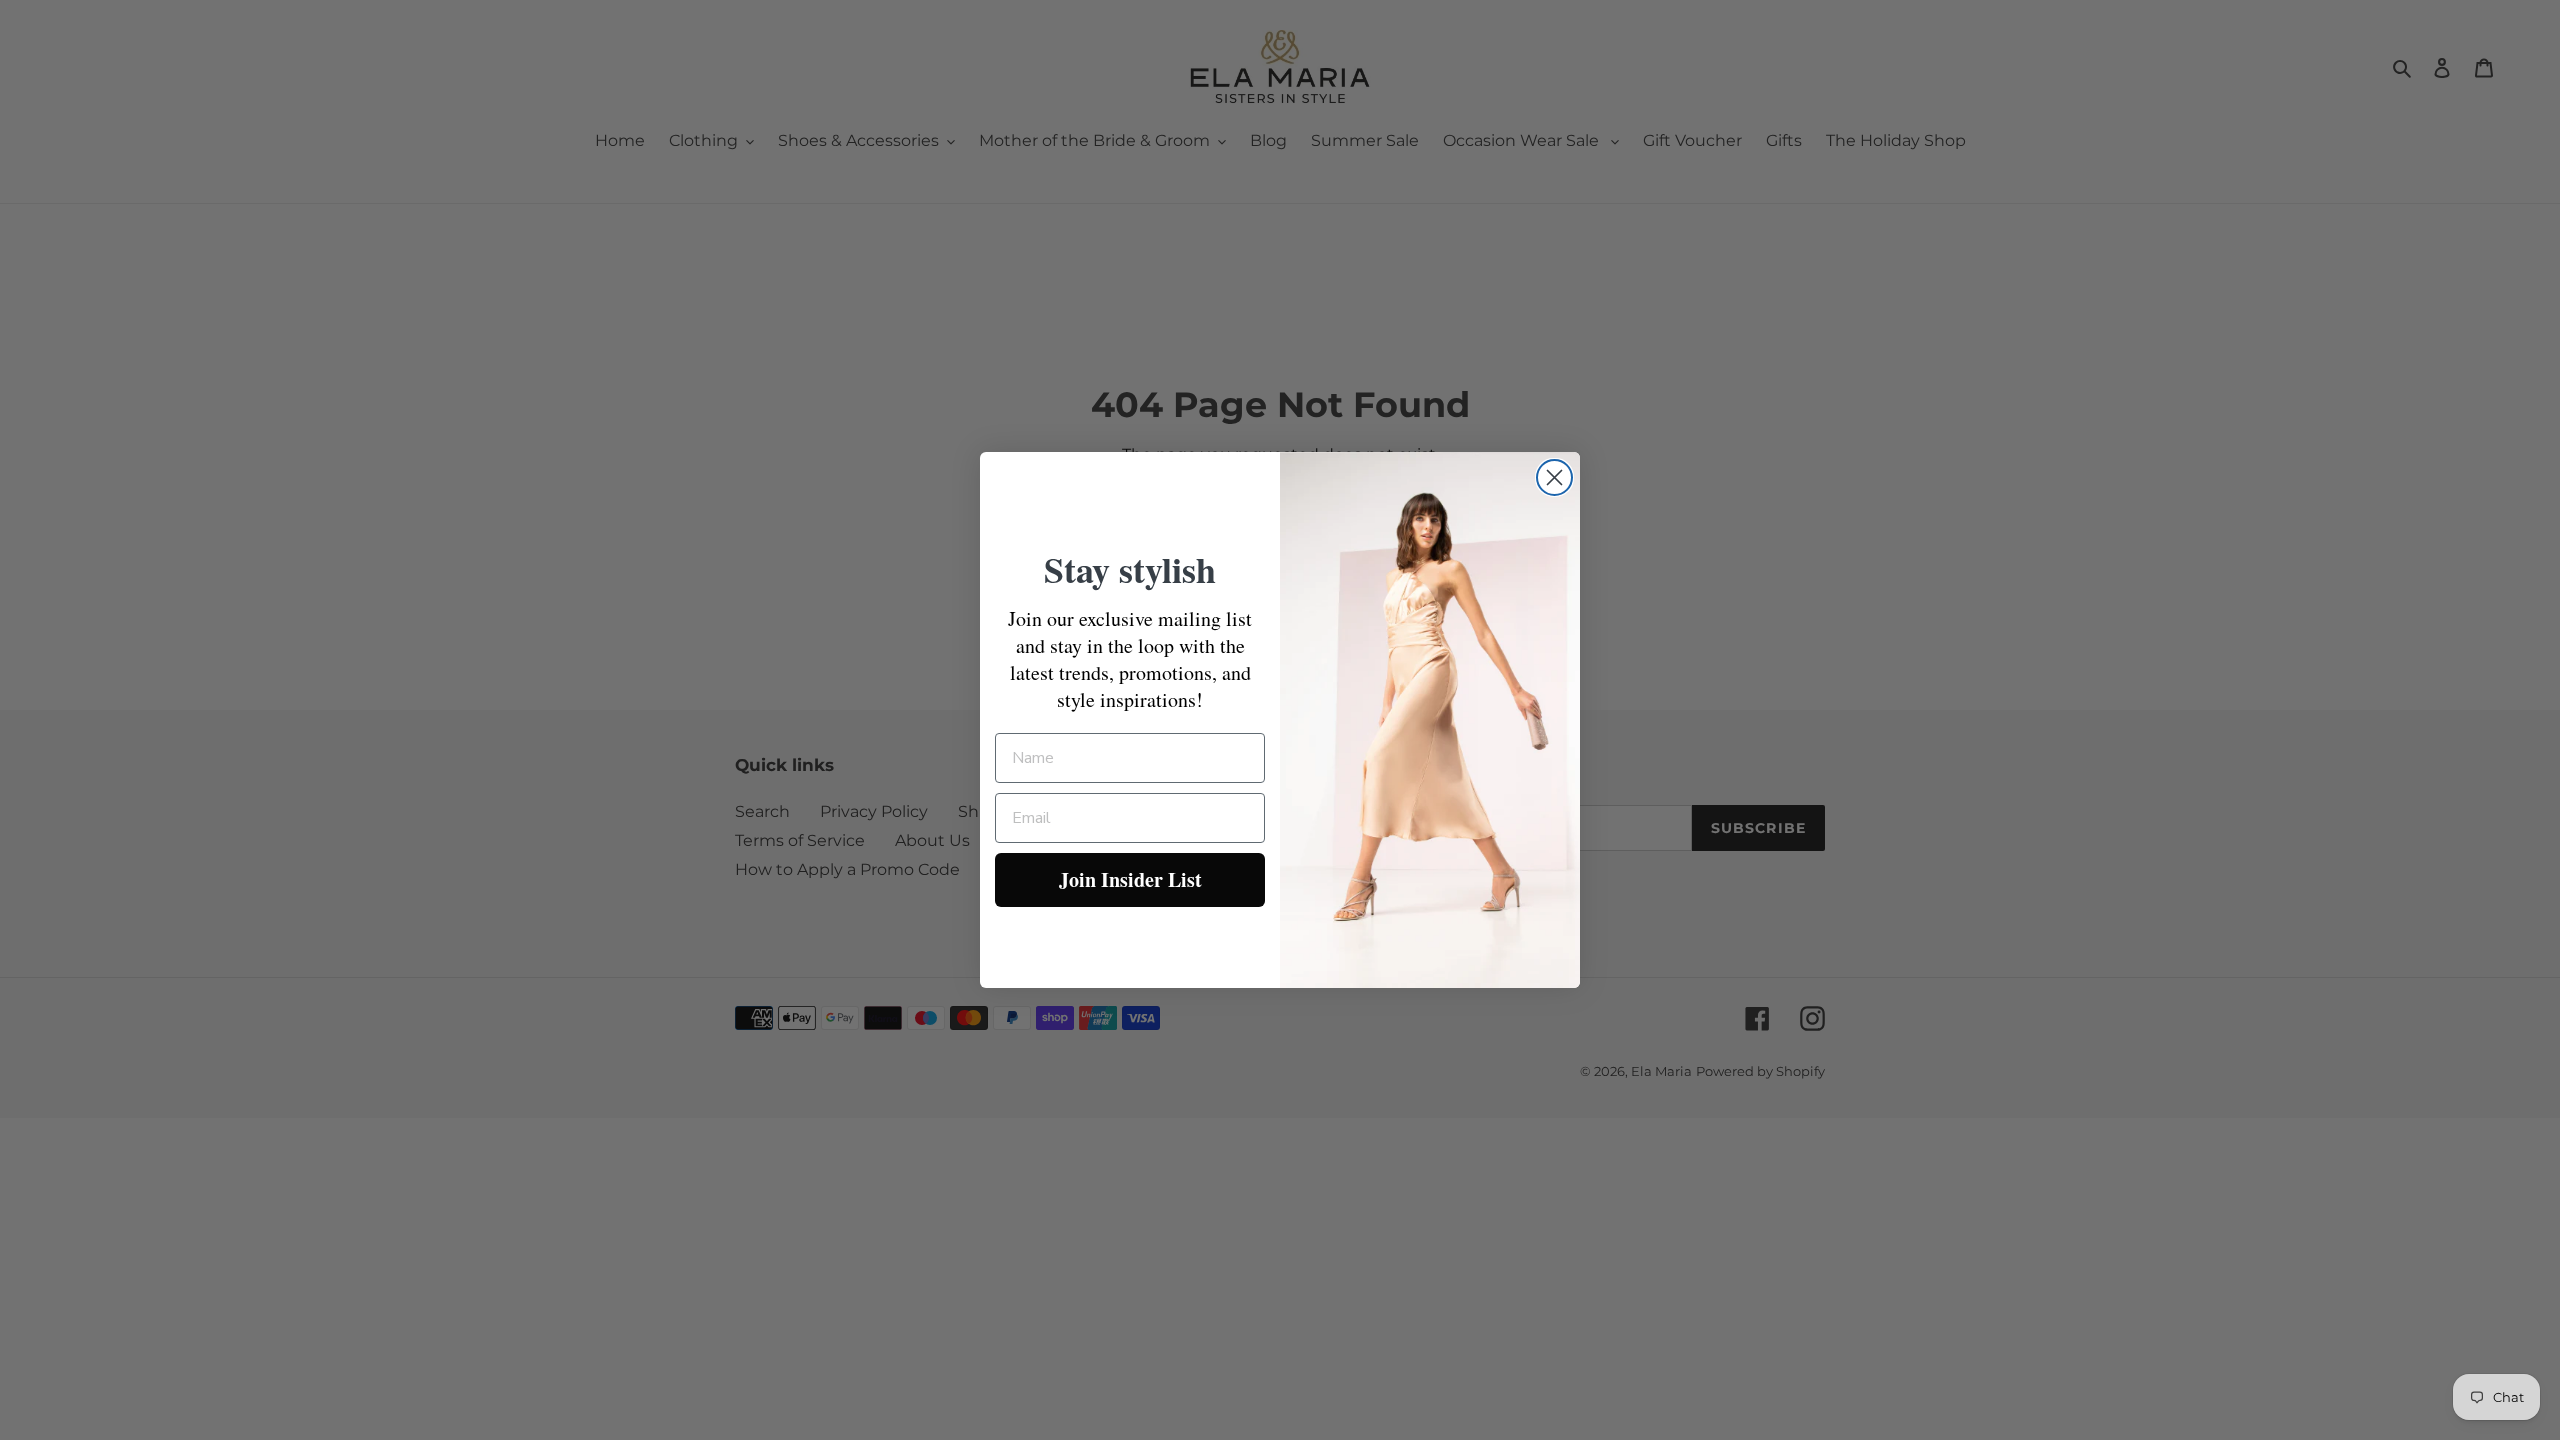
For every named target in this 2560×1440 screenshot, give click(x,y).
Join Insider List (1130, 879)
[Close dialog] (1554, 477)
